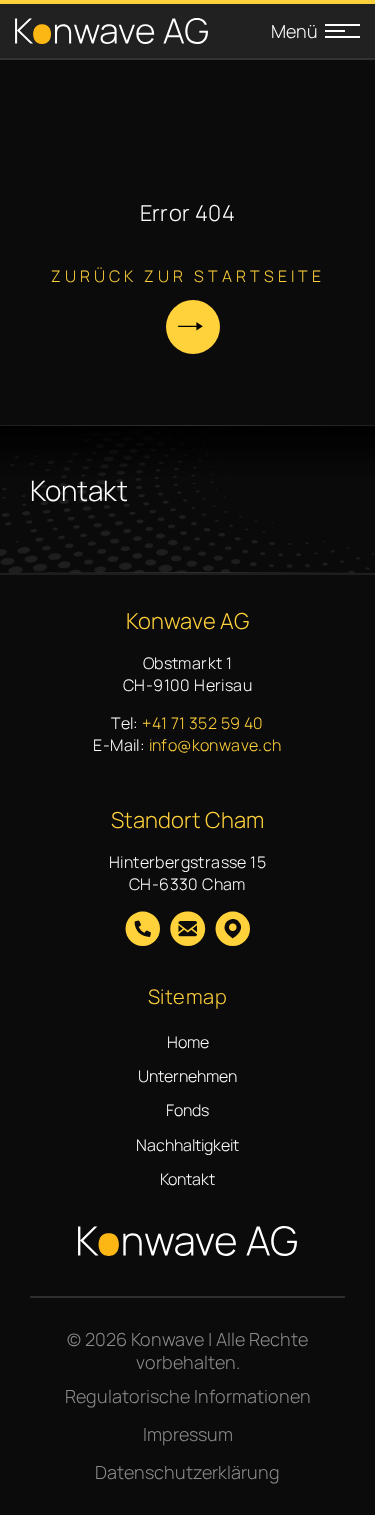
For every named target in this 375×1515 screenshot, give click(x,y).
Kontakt (187, 1179)
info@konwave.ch (215, 745)
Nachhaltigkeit (187, 1145)
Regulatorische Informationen (188, 1396)
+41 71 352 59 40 (202, 723)
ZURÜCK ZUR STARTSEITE (188, 276)
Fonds (187, 1110)
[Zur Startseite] (111, 31)
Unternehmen (187, 1076)
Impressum (188, 1434)
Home (188, 1042)
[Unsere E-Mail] (187, 931)
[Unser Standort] (232, 931)
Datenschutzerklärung (187, 1472)
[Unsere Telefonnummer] (142, 931)
